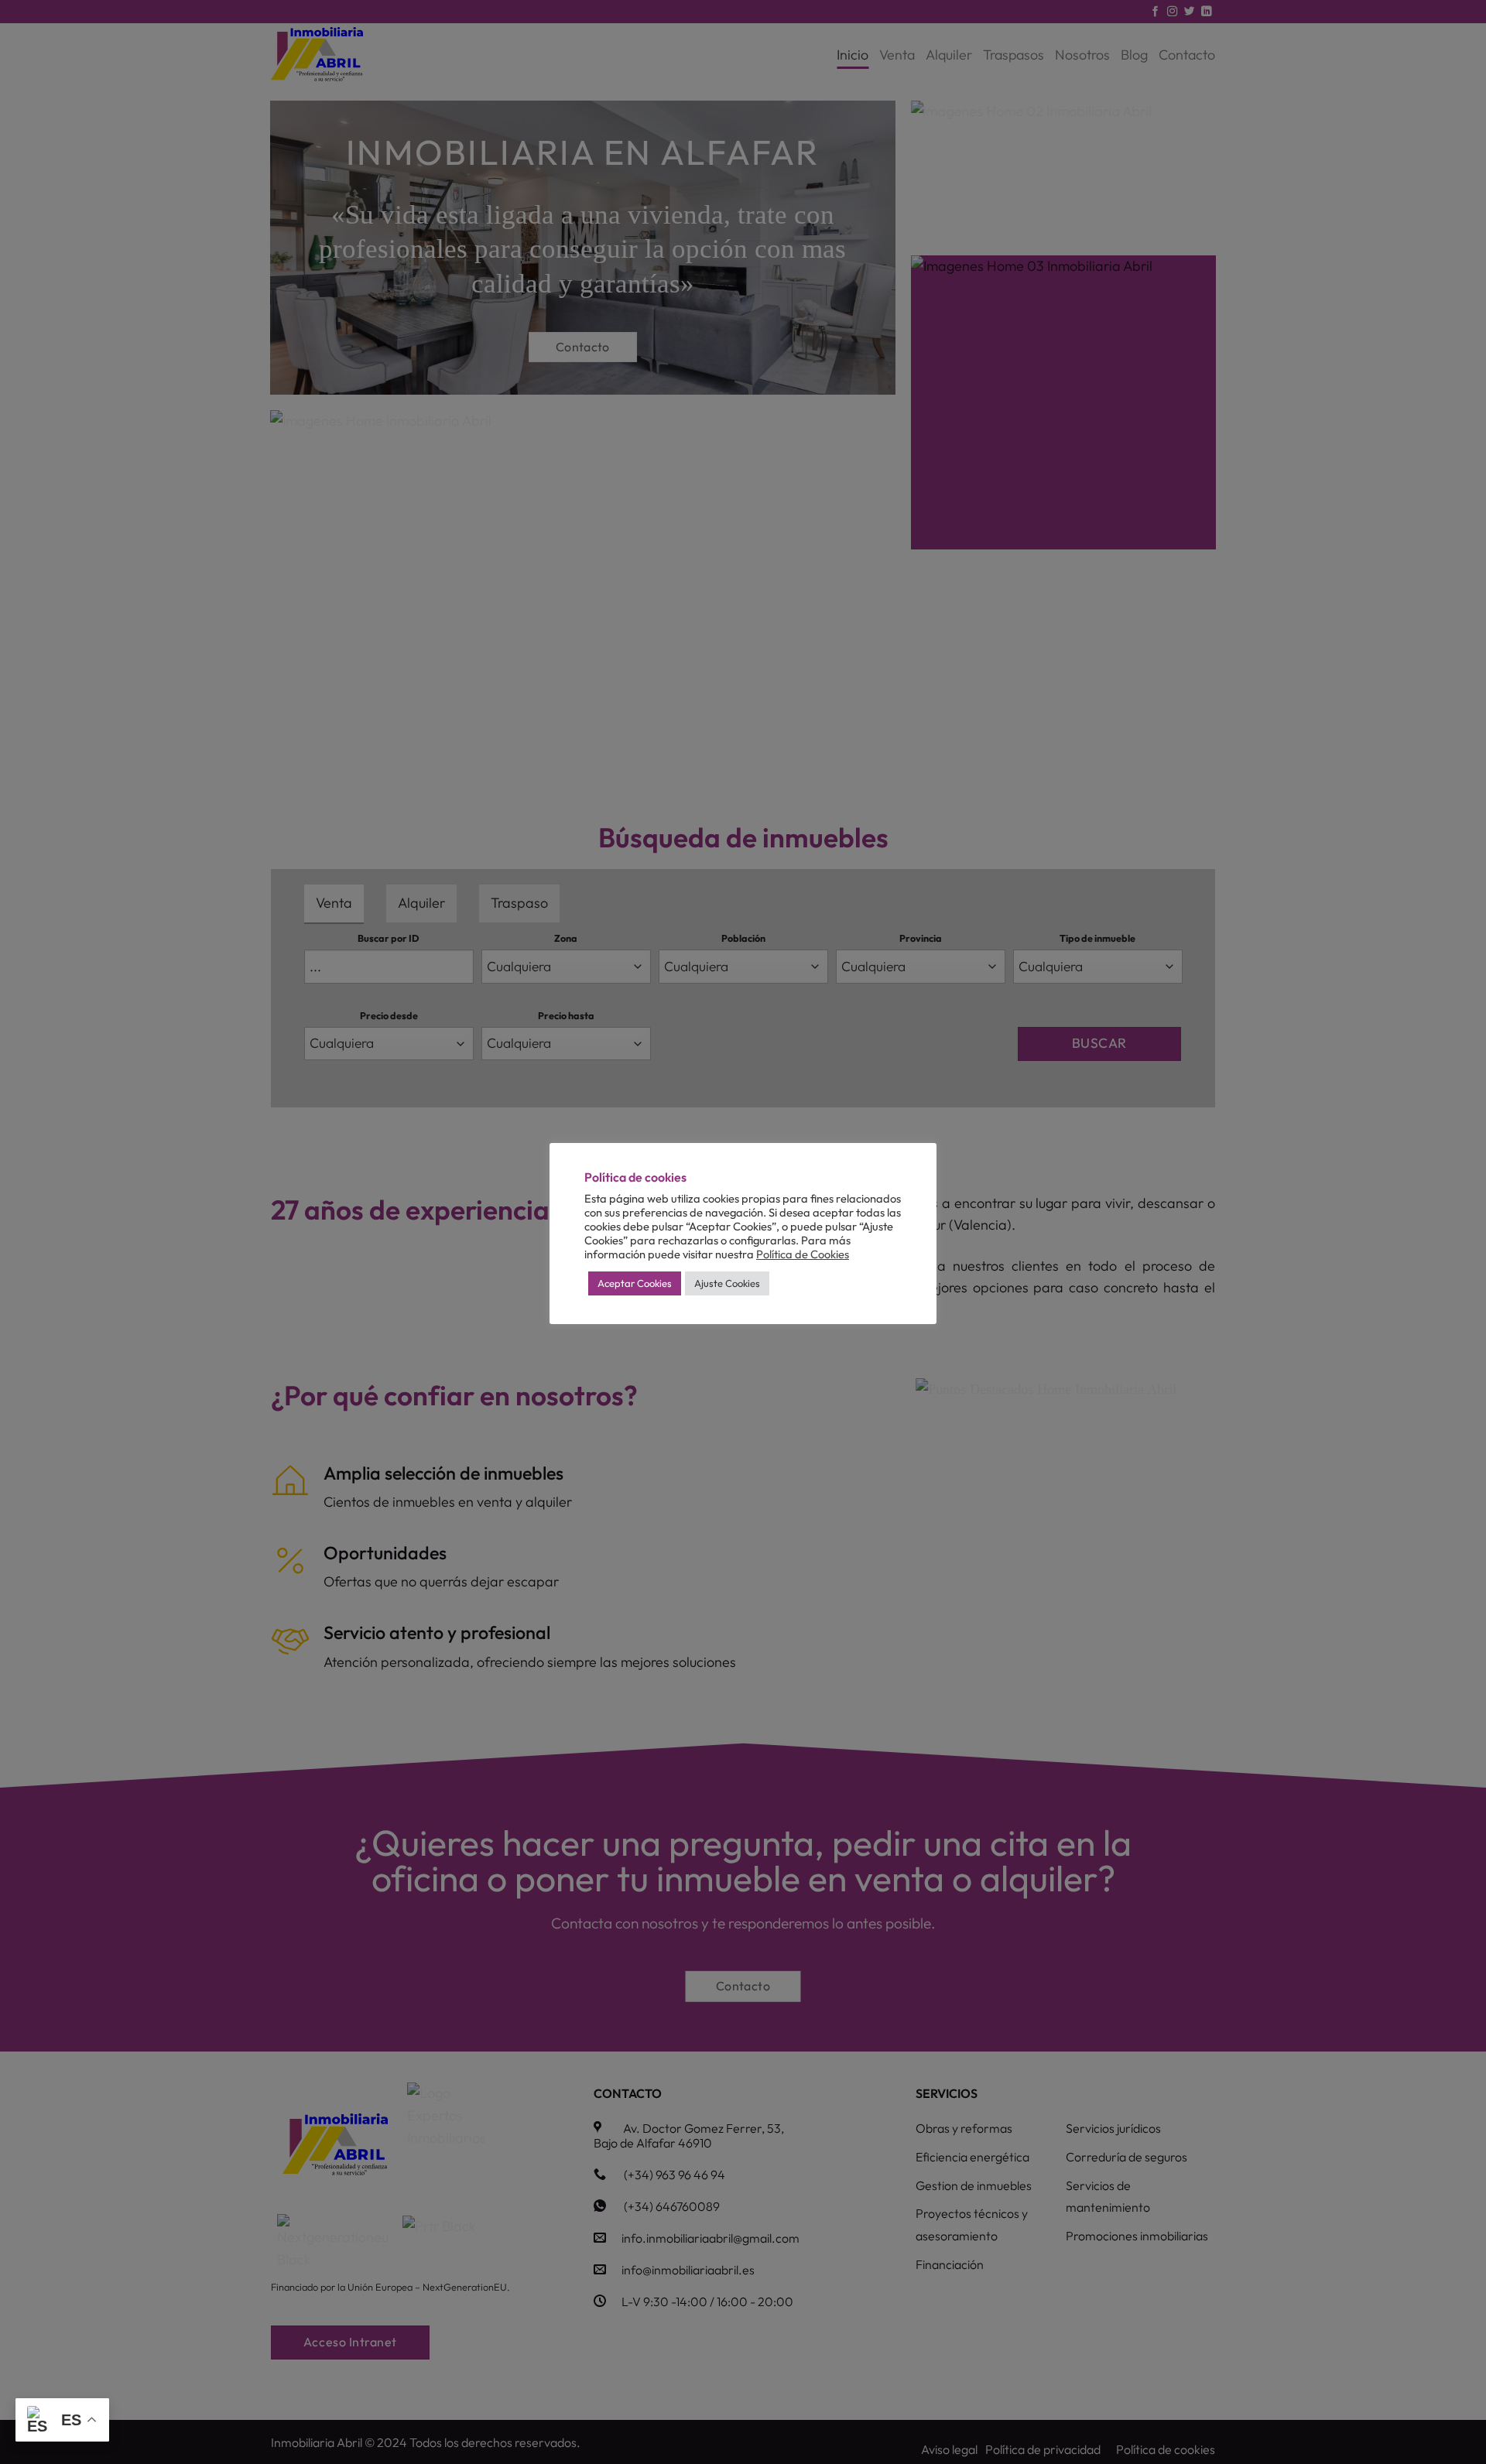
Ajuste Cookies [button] (727, 1283)
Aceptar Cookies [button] (635, 1283)
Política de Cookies (803, 1254)
